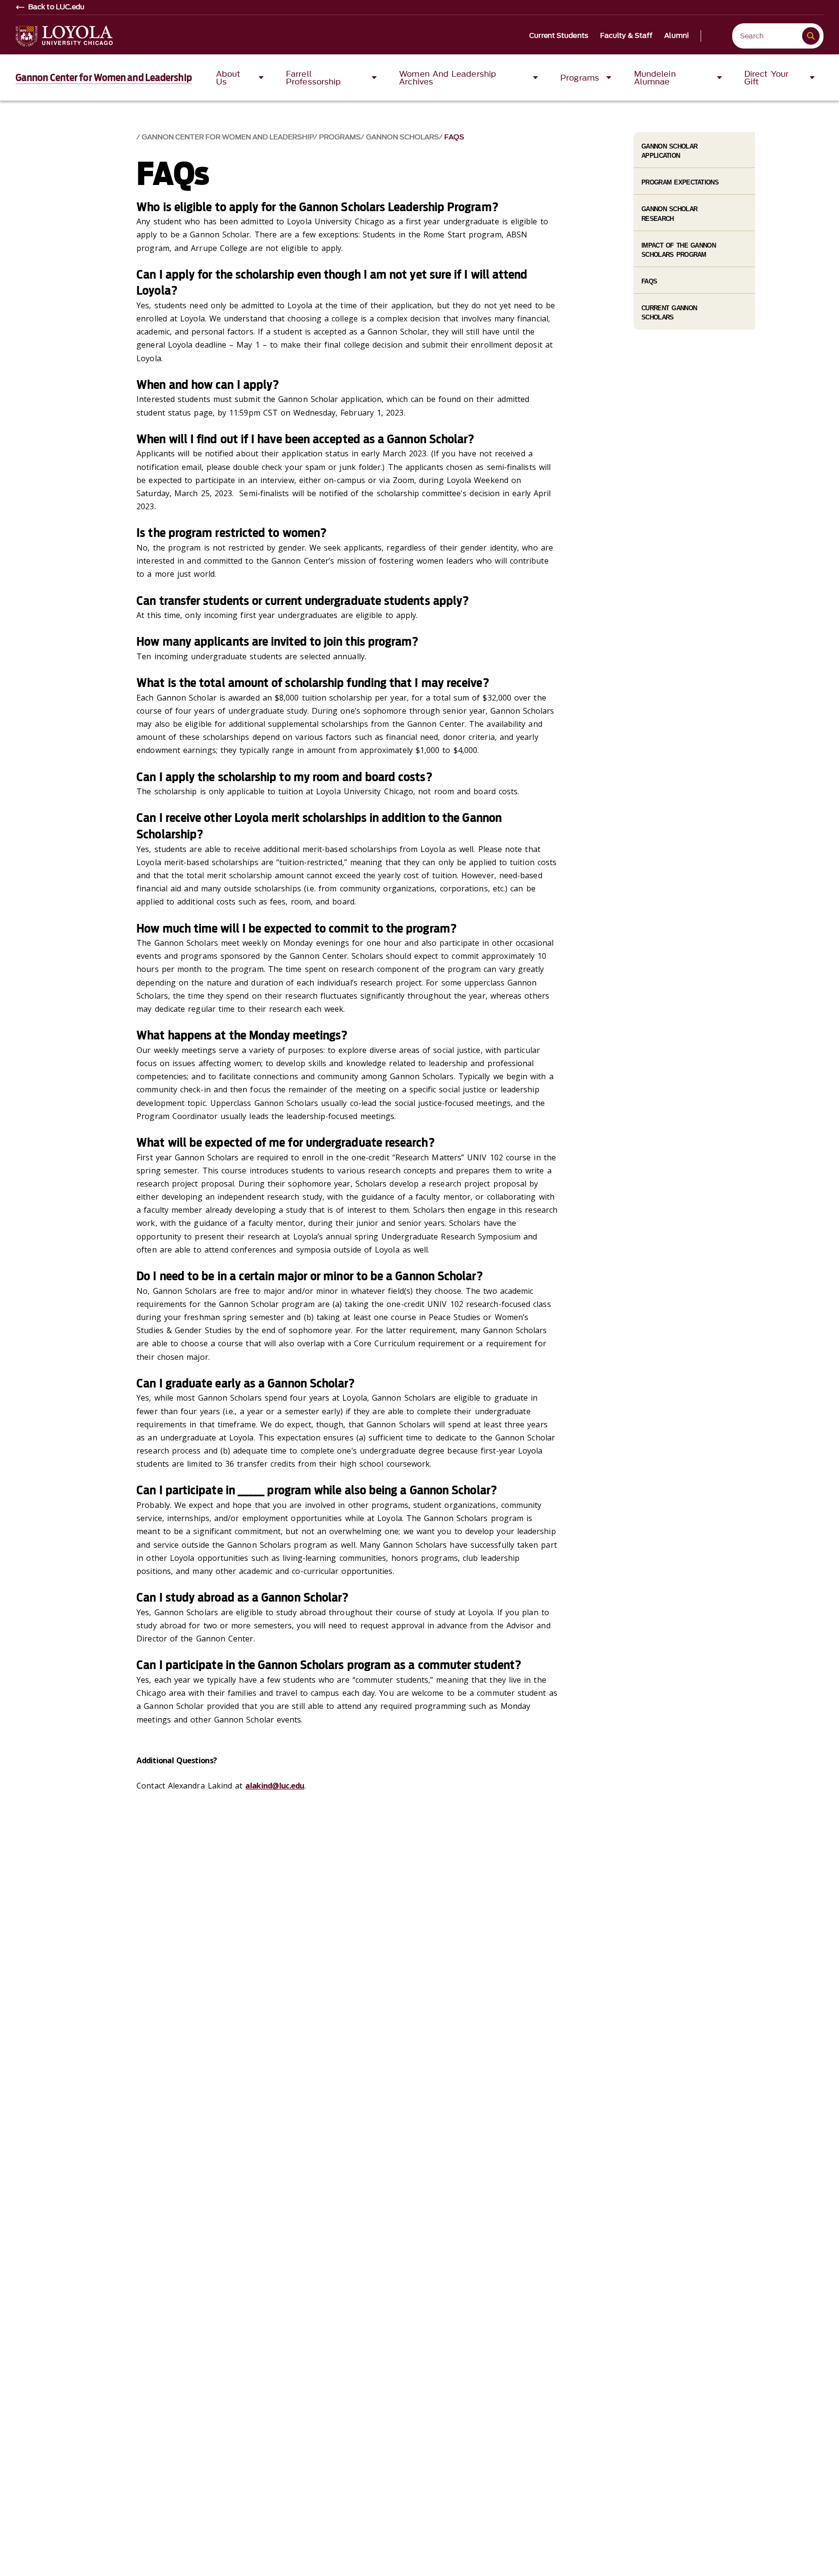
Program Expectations (680, 182)
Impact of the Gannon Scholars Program (679, 250)
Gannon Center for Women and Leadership (104, 78)
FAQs (454, 137)
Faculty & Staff (627, 36)
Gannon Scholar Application (669, 151)
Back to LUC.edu (57, 7)
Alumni (677, 36)
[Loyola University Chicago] (64, 36)
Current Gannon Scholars (669, 313)
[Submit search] (811, 36)
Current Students (559, 36)
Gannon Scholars (403, 137)
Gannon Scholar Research (669, 214)
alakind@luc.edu (275, 1786)
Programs (340, 137)
